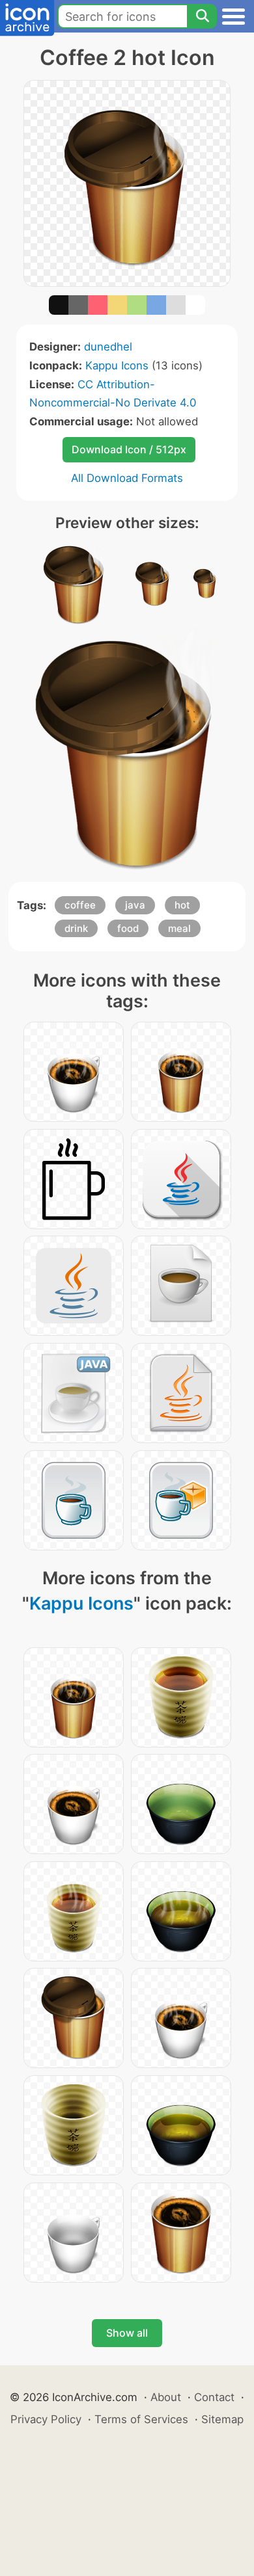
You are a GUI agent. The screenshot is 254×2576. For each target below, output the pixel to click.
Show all (127, 2333)
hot (182, 905)
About (166, 2397)
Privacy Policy (46, 2419)
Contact (214, 2397)
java (135, 905)
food (128, 928)
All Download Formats (127, 478)
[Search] (202, 16)
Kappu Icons (117, 365)
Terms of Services (141, 2419)
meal (179, 928)
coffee (80, 905)
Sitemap (222, 2419)
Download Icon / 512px (129, 449)
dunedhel (108, 347)
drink (76, 928)
